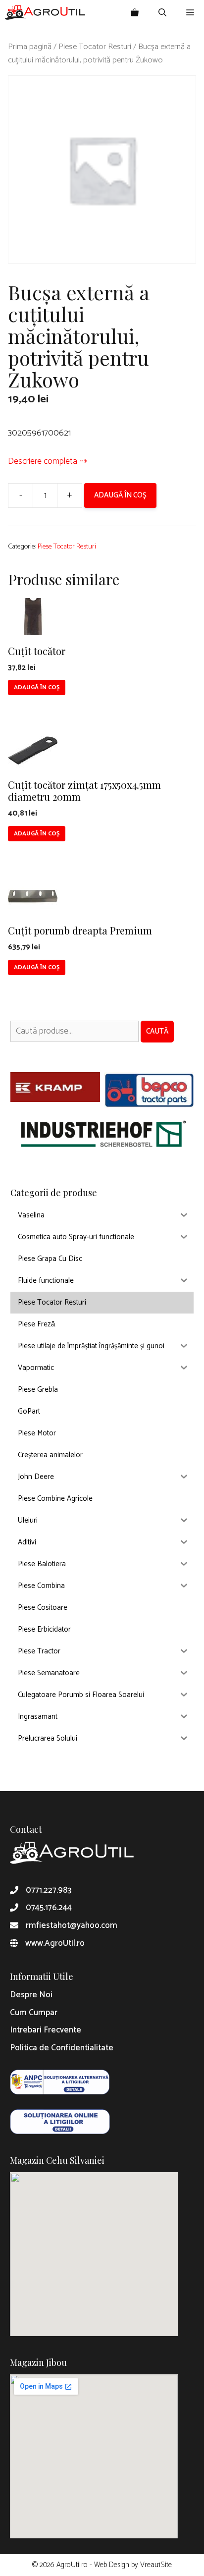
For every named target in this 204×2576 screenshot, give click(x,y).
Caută (157, 1031)
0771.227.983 (49, 1890)
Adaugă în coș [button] (37, 687)
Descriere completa (43, 461)
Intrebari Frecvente (46, 2030)
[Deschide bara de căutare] (162, 12)
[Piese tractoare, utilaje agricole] (45, 12)
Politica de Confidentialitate (62, 2048)
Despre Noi (31, 1995)
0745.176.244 (49, 1908)
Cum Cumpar (34, 2013)
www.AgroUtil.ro (55, 1943)
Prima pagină (30, 47)
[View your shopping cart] (135, 12)
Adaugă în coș (120, 495)
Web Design (112, 2565)
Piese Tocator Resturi (95, 47)
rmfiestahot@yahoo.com (72, 1925)
